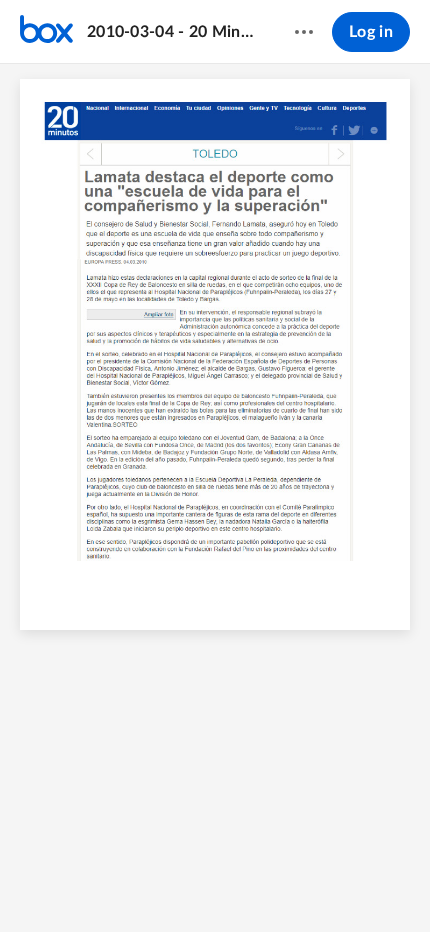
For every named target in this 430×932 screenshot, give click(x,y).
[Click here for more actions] (304, 32)
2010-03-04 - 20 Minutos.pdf (171, 32)
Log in (371, 32)
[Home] (46, 32)
